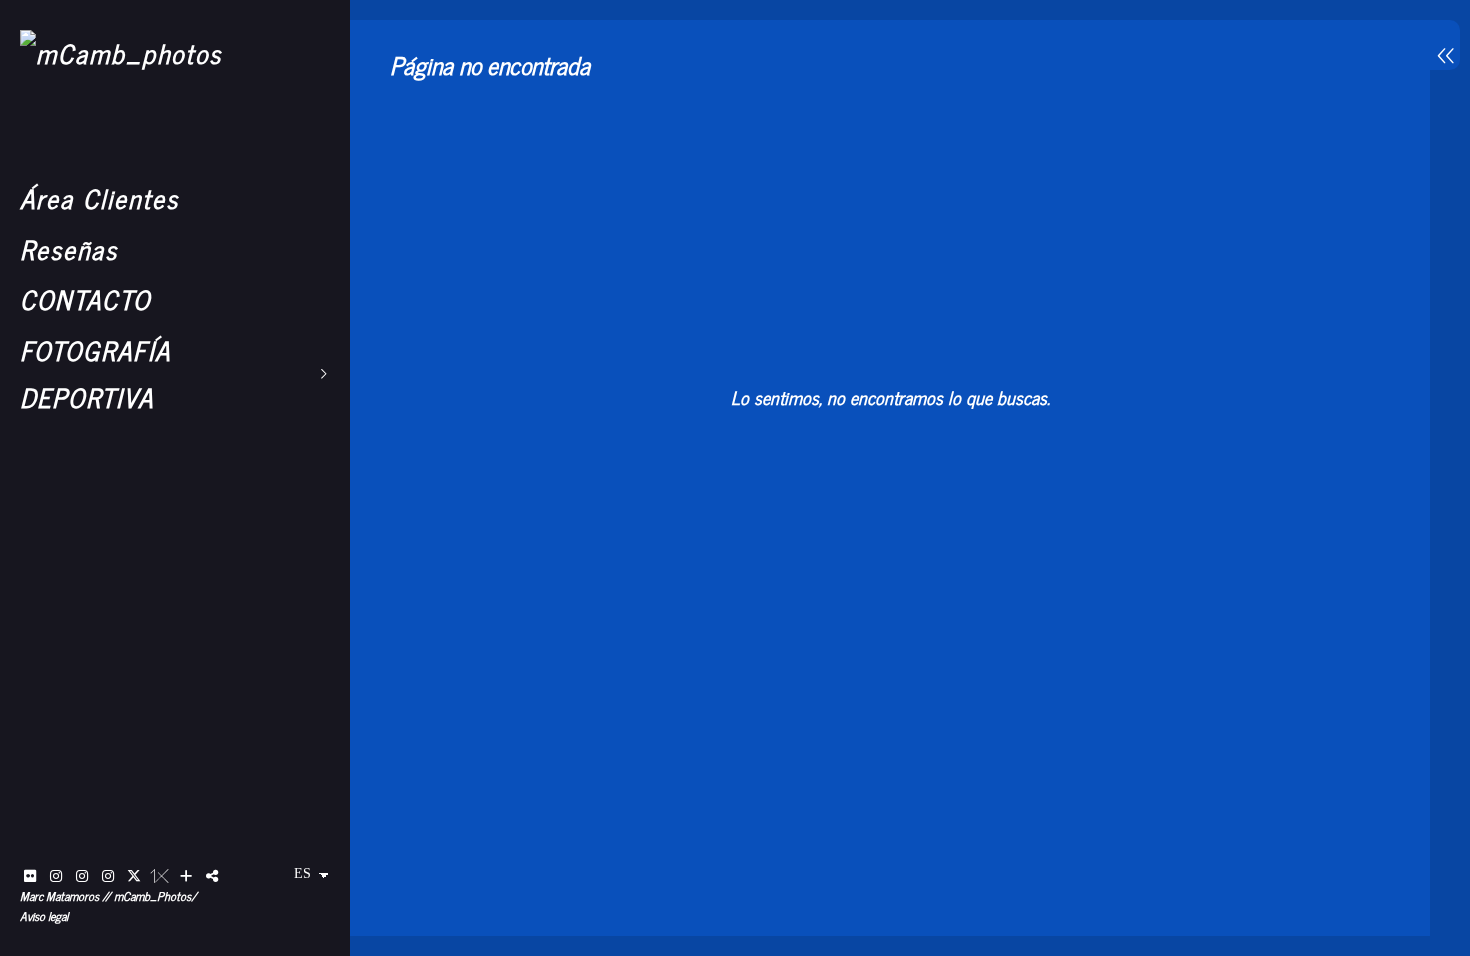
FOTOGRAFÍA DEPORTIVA (95, 373)
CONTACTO (85, 298)
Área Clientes (99, 197)
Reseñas (69, 248)
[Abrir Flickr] (30, 876)
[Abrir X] (134, 876)
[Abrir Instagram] (56, 876)
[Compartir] (212, 876)
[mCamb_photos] (121, 52)
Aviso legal (44, 916)
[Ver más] (186, 876)
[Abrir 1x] (160, 876)
